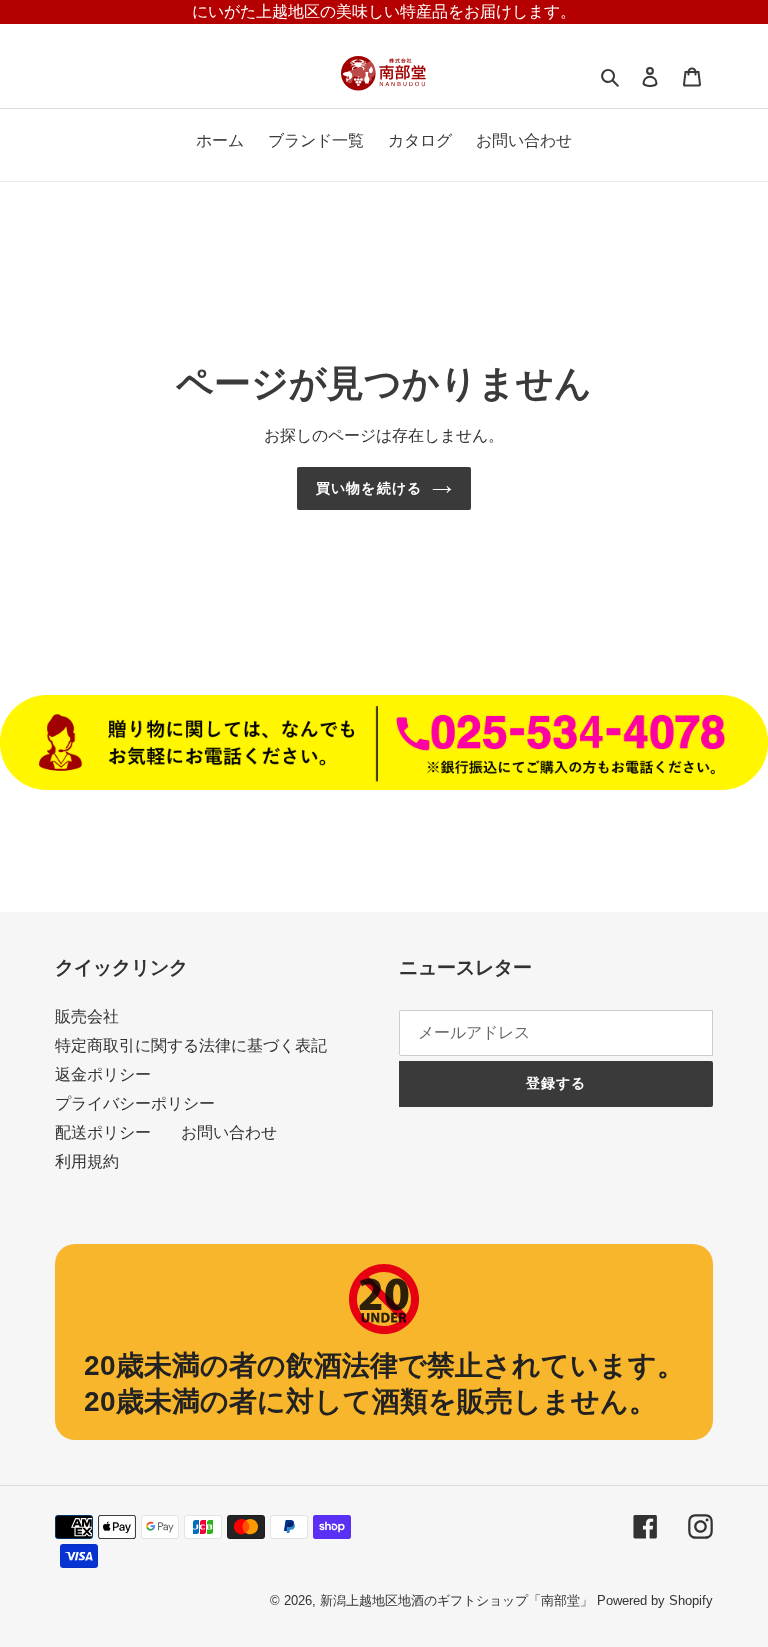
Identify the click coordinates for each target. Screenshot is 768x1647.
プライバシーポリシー (135, 1103)
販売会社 (87, 1016)
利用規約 (87, 1161)
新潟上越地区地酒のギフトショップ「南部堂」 (456, 1600)
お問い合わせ (229, 1132)
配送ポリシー (103, 1132)
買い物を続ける (369, 488)
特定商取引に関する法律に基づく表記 (191, 1045)
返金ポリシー (103, 1074)
